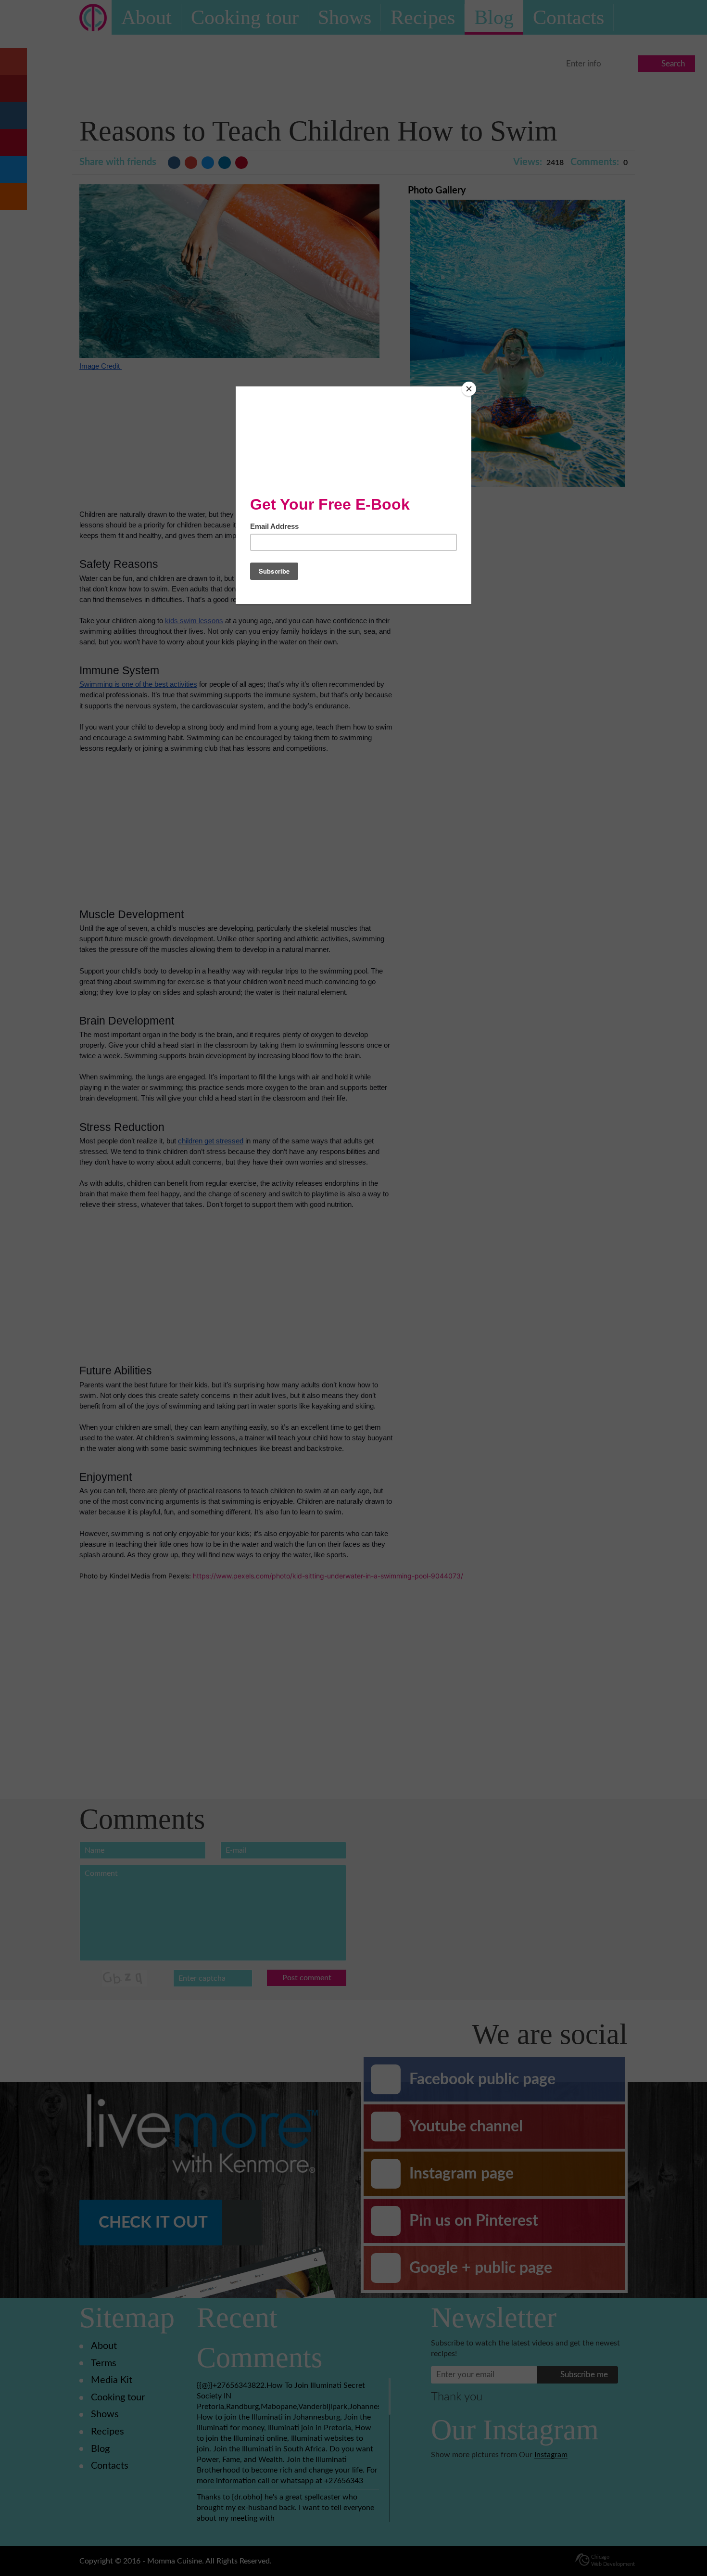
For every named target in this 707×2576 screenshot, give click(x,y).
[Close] (469, 389)
